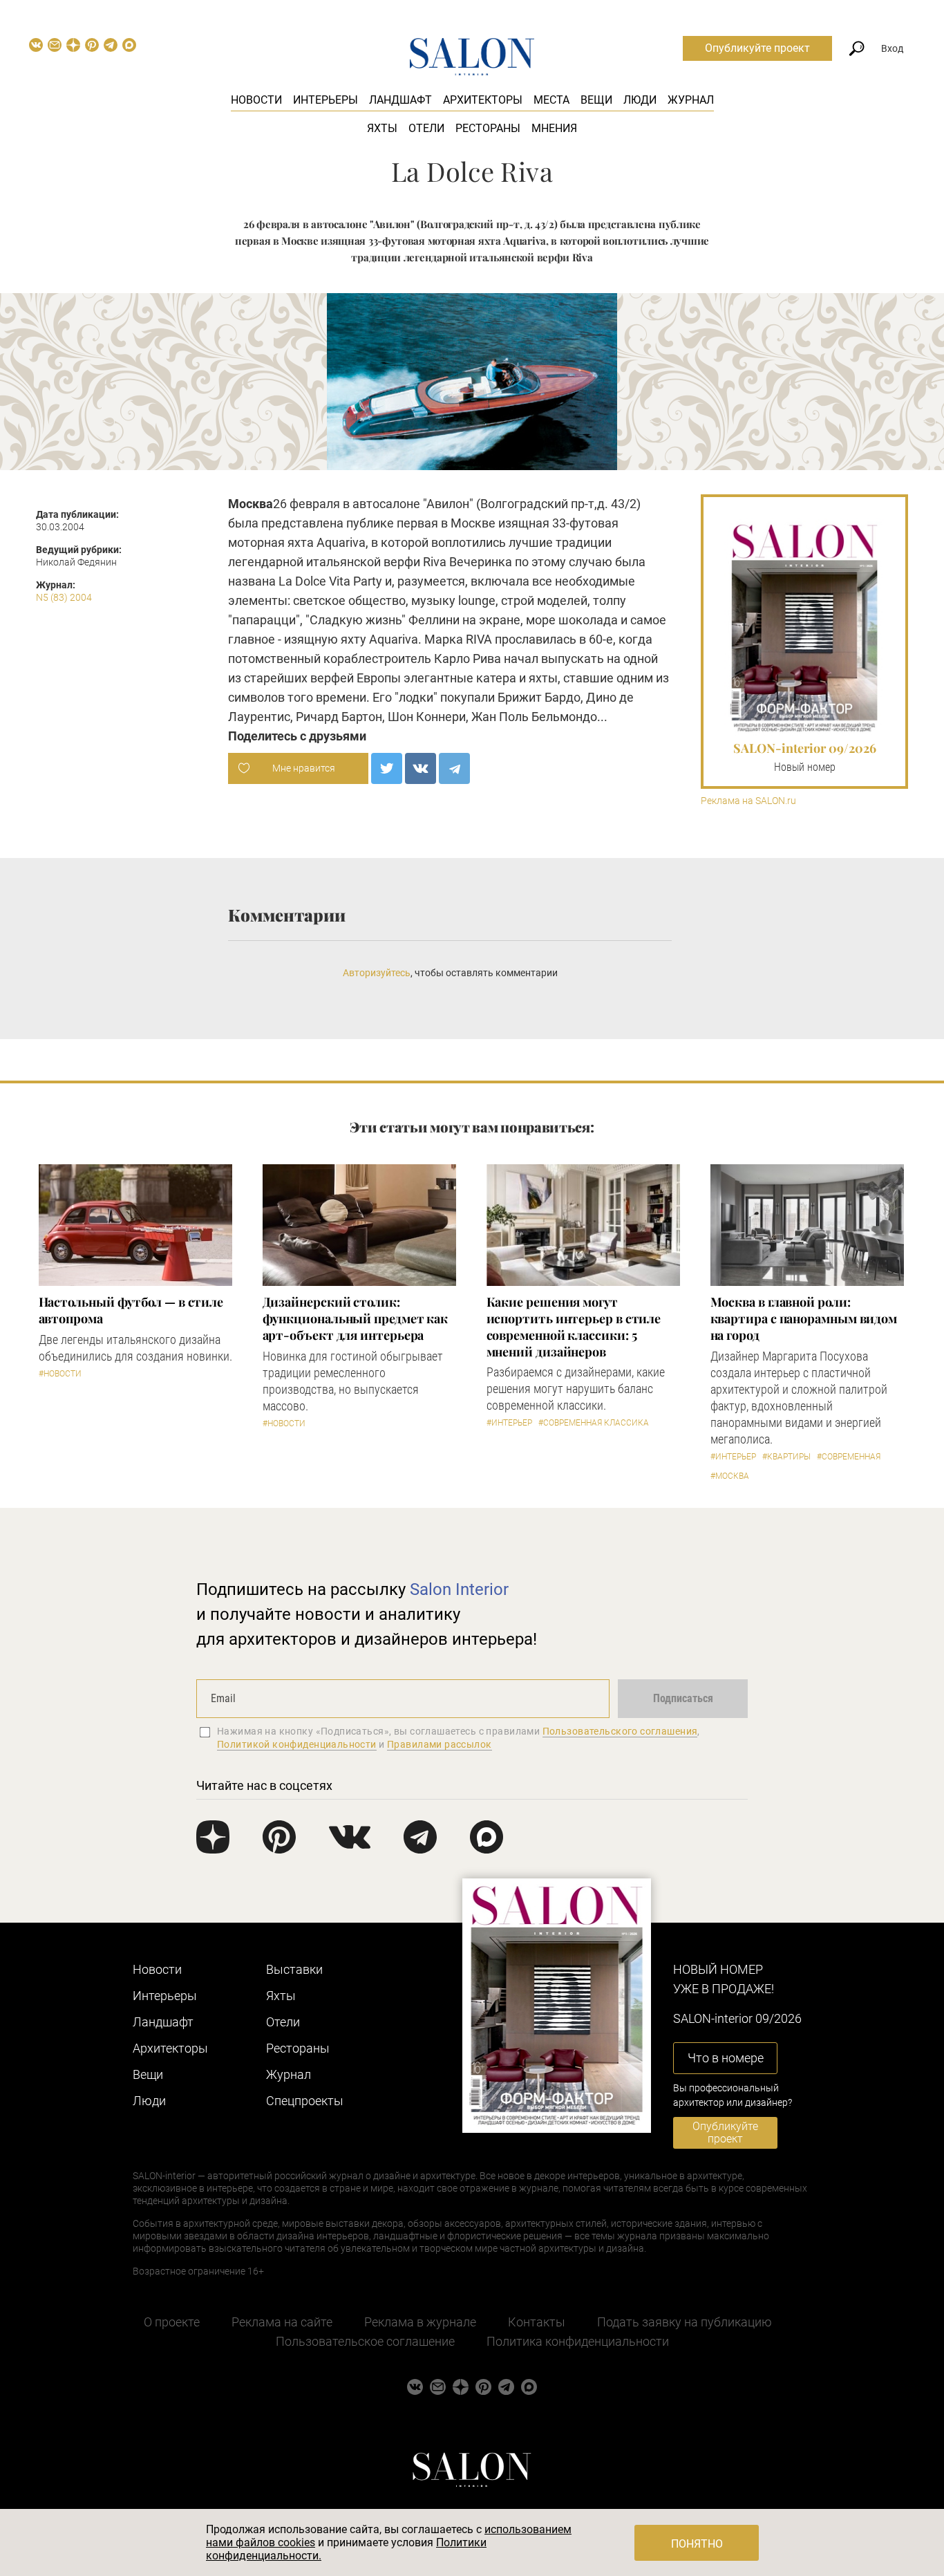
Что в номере (726, 2058)
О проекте (172, 2322)
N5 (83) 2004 (64, 597)
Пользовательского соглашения (620, 1731)
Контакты (537, 2322)
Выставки (294, 1969)
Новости (256, 100)
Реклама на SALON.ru (748, 801)
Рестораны (488, 128)
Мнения (554, 128)
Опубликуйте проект (757, 48)
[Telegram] (454, 768)
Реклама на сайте (282, 2322)
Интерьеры (325, 100)
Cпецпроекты (305, 2101)
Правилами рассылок (440, 1744)
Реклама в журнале (420, 2322)
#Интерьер (509, 1423)
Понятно (697, 2544)
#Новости (60, 1374)
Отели (426, 128)
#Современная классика (594, 1423)
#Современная (849, 1457)
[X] (387, 768)
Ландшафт (400, 100)
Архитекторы (483, 100)
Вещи (596, 100)
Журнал (691, 100)
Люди (640, 100)
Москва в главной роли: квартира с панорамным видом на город (804, 1318)
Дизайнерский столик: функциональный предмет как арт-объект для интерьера (356, 1318)
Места (551, 100)
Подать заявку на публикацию (685, 2322)
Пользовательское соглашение (365, 2341)
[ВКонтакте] (421, 768)
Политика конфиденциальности (578, 2341)
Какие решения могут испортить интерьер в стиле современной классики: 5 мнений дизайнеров (574, 1327)
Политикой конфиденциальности (297, 1744)
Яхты (382, 128)
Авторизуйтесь (377, 973)
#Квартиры (786, 1457)
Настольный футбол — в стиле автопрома (131, 1310)
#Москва (730, 1476)
